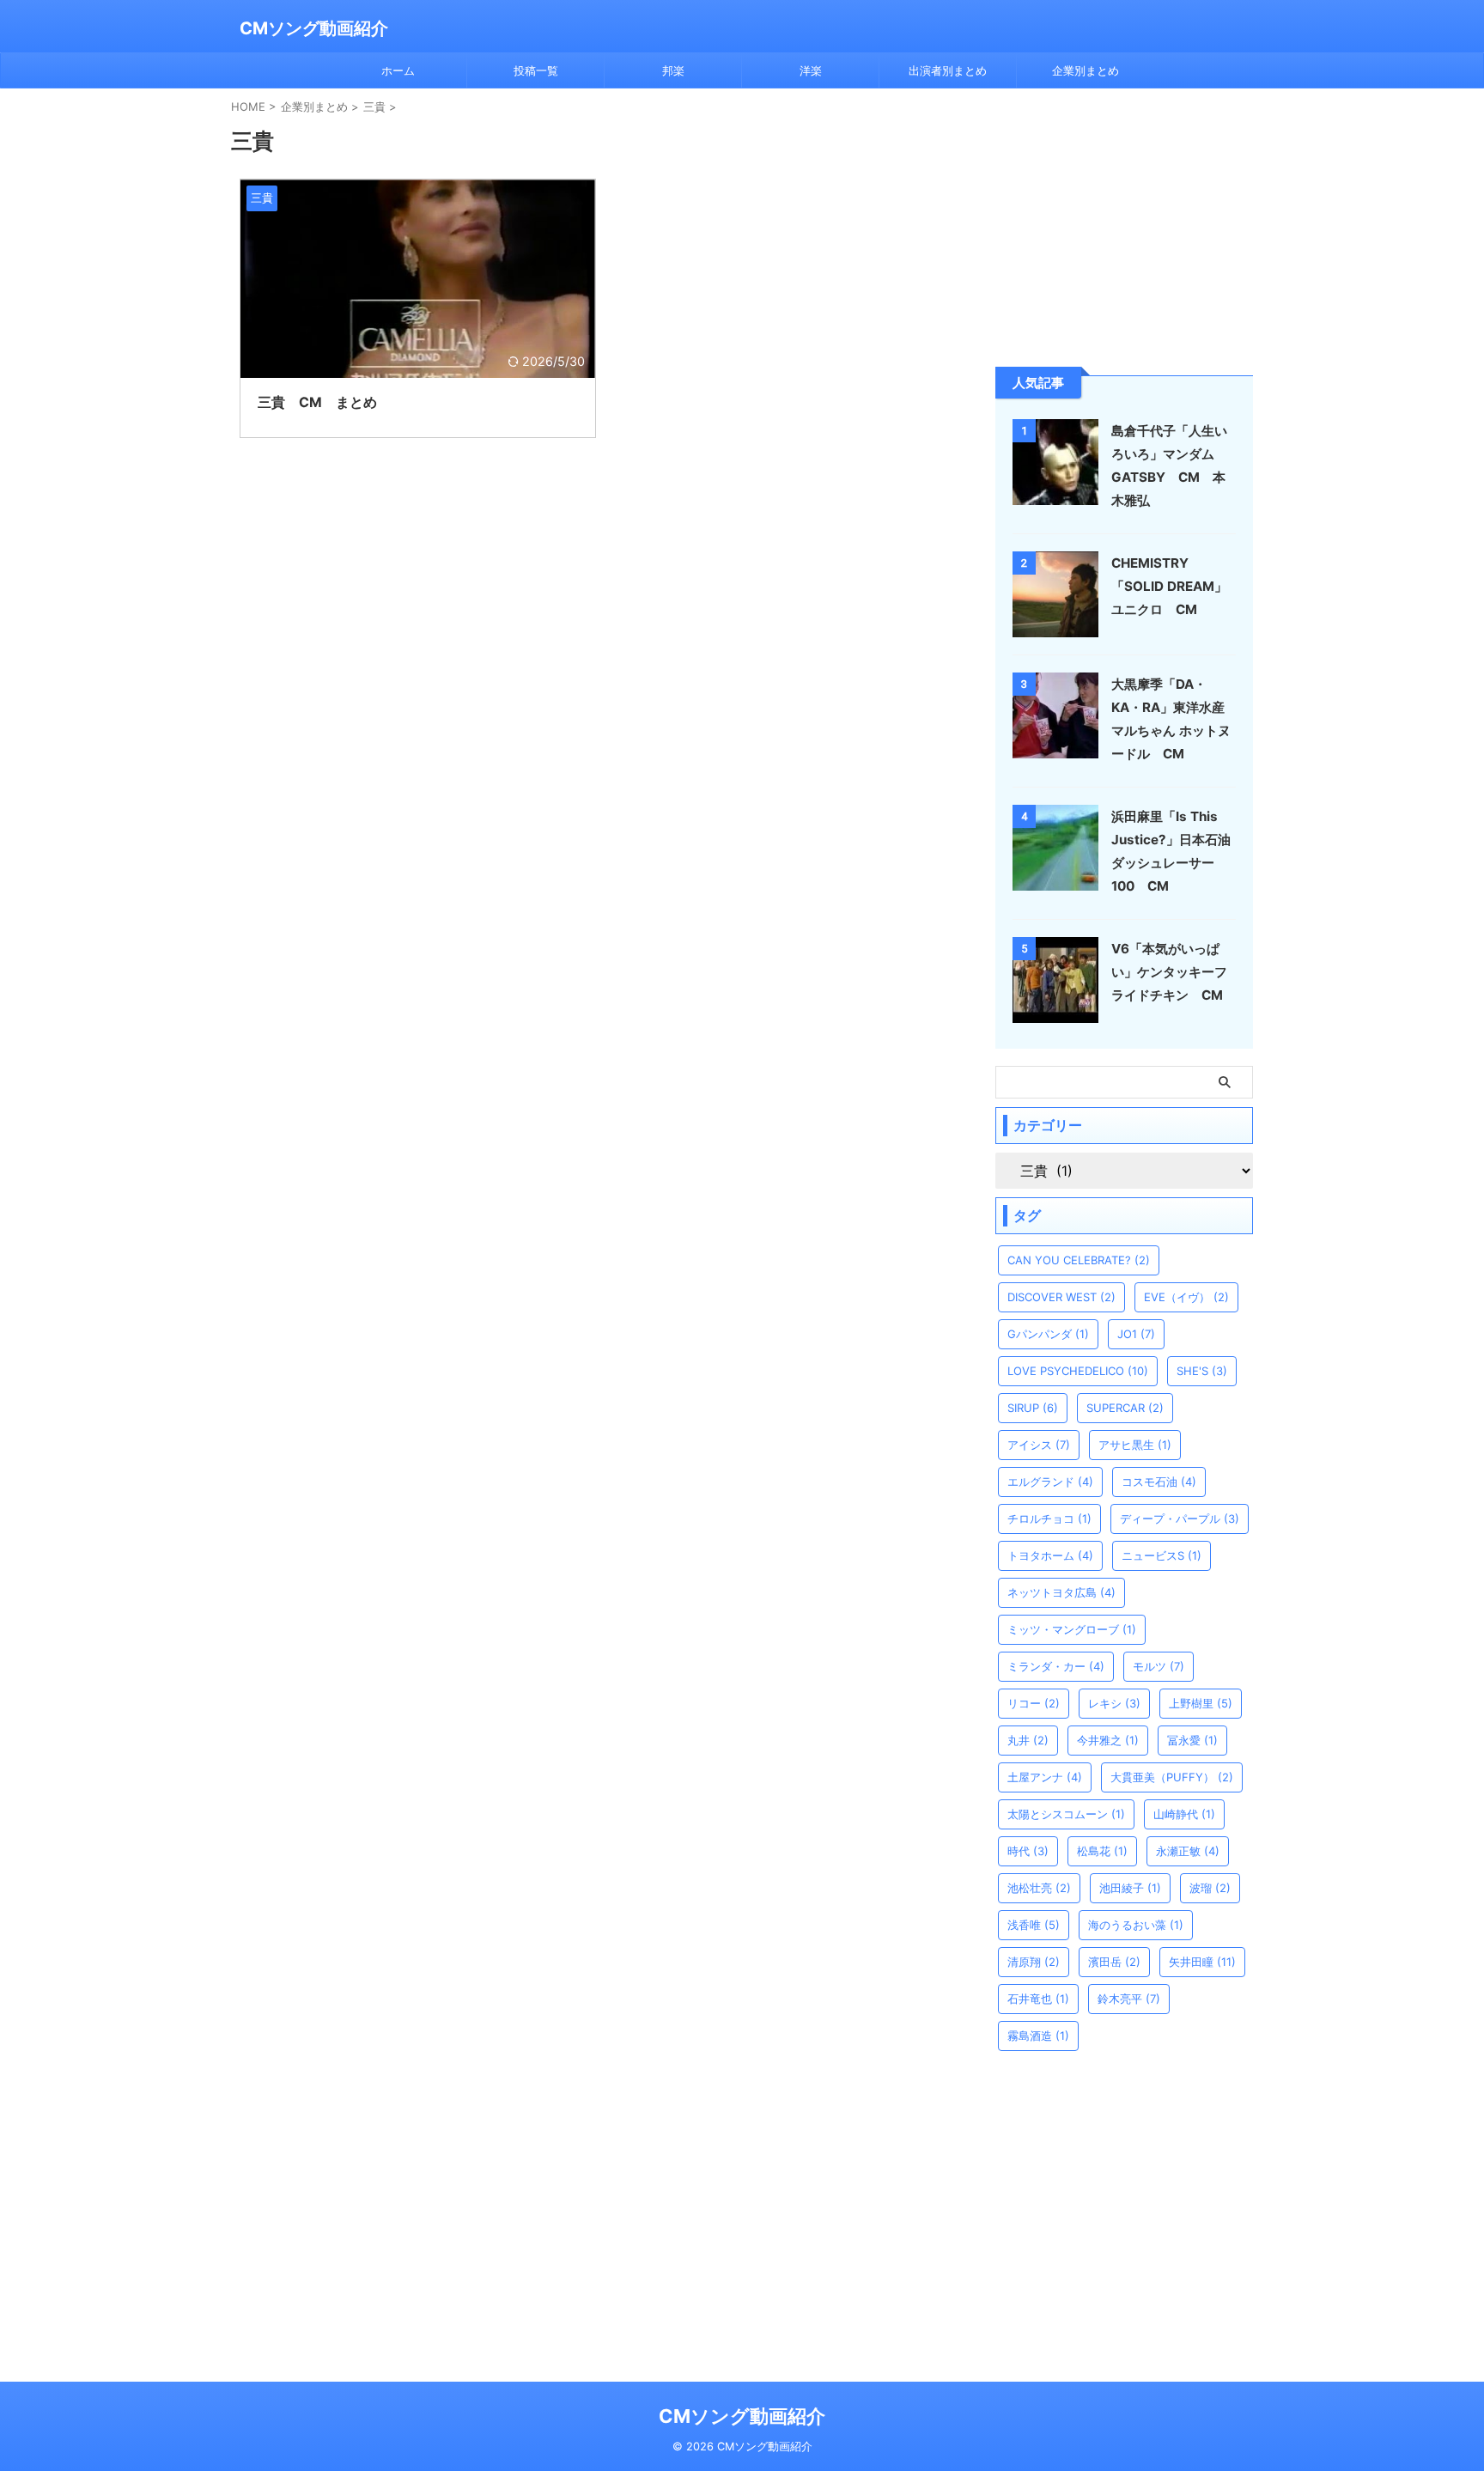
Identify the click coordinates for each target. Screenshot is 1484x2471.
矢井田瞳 (1202, 1962)
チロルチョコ (1049, 1519)
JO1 (1136, 1334)
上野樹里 (1201, 1703)
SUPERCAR (1125, 1408)
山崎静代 (1184, 1814)
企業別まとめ (1086, 70)
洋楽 (811, 70)
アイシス (1039, 1445)
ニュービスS (1162, 1555)
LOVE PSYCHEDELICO (1078, 1371)
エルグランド (1050, 1482)
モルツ (1159, 1666)
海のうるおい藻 (1136, 1925)
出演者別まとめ (948, 70)
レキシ (1114, 1703)
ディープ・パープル (1180, 1519)
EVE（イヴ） (1186, 1297)
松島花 (1102, 1851)
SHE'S (1202, 1371)
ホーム (398, 70)
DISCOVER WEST (1061, 1297)
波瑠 (1210, 1888)
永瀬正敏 (1188, 1851)
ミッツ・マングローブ (1072, 1629)
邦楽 (673, 70)
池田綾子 (1130, 1888)
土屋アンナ (1045, 1777)
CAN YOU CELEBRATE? (1079, 1260)
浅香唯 (1034, 1925)
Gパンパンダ (1048, 1334)
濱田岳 (1114, 1962)
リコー (1034, 1703)
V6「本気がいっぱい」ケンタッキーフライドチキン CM (1169, 972)
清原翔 (1034, 1962)
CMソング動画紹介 (314, 28)
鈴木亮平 (1129, 1999)
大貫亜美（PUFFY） (1172, 1777)
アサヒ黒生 (1135, 1445)
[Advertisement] (1124, 226)
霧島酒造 (1038, 2036)
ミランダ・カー (1056, 1666)
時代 (1028, 1851)
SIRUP (1033, 1408)
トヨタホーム (1050, 1555)
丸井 (1028, 1740)
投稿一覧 (536, 70)
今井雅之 (1108, 1740)
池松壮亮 (1039, 1888)
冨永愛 (1192, 1740)
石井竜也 (1038, 1999)
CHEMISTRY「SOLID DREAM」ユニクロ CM (1169, 586)
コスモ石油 (1159, 1482)
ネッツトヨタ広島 (1061, 1592)
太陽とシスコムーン (1066, 1814)
